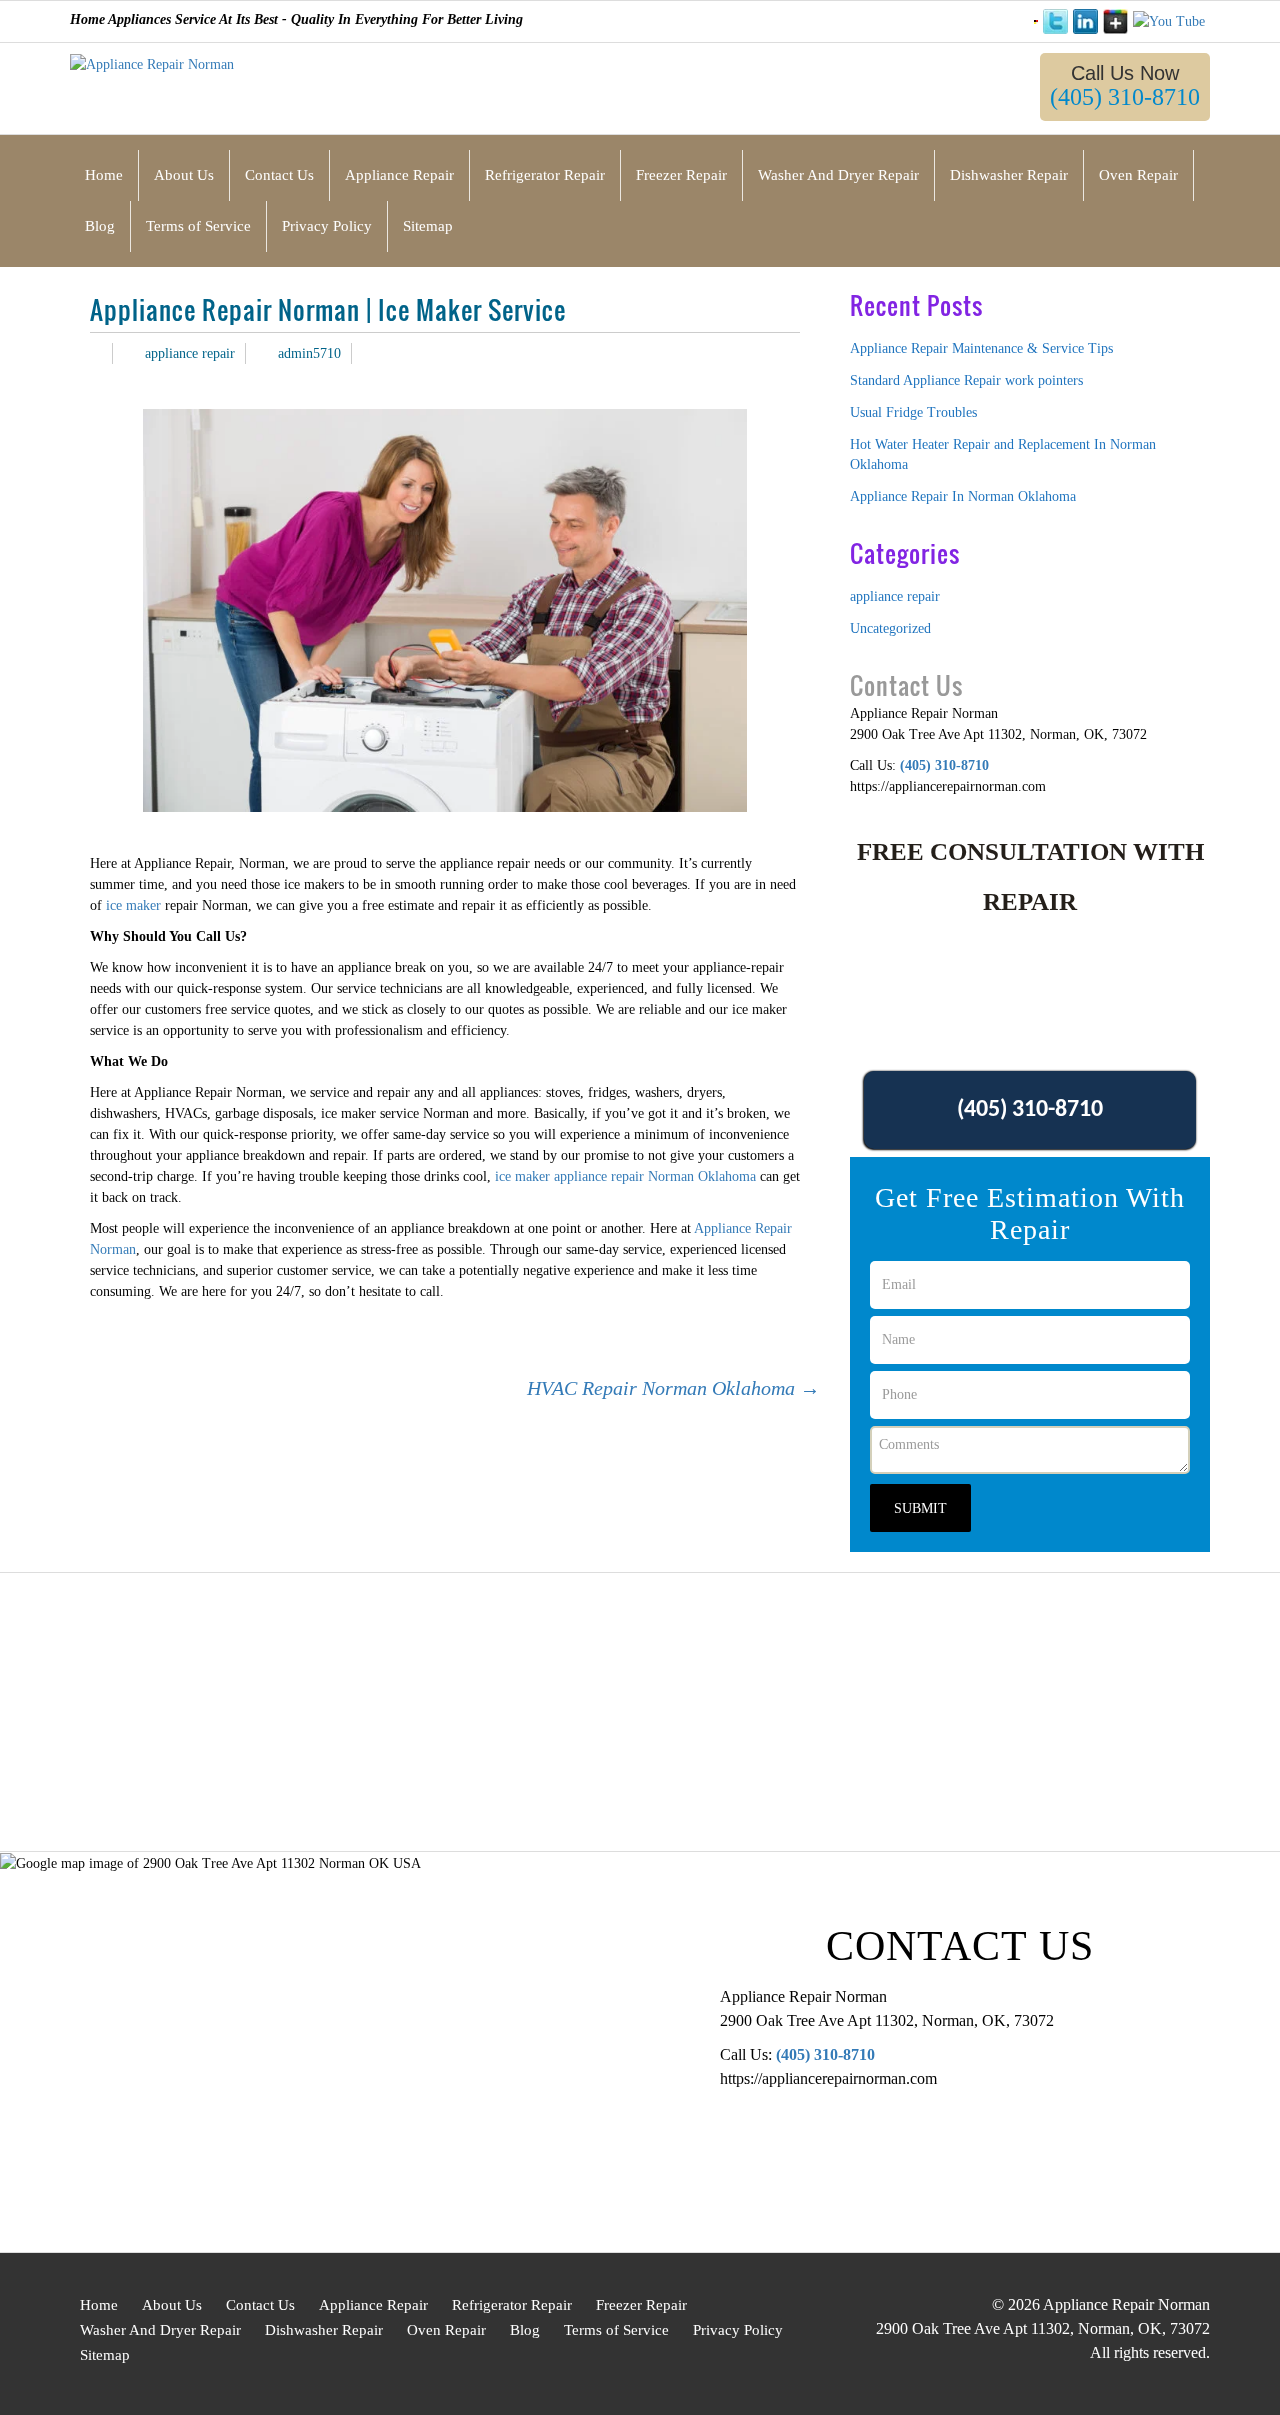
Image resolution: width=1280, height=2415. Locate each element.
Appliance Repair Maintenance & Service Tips (981, 348)
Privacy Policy (738, 2330)
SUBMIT (920, 1508)
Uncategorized (890, 628)
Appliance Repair (373, 2305)
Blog (525, 2330)
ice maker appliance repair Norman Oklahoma (623, 1176)
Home (99, 2305)
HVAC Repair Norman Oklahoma (673, 1388)
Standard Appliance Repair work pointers (966, 380)
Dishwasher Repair (324, 2330)
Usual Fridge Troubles (913, 412)
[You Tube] (1169, 21)
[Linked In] (1085, 21)
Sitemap (105, 2355)
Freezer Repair (641, 2305)
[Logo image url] (152, 63)
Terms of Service (616, 2330)
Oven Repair (446, 2330)
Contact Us (260, 2305)
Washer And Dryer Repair (160, 2330)
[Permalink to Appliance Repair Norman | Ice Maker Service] (96, 353)
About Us (172, 2305)
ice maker (131, 905)
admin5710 (309, 353)
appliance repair (190, 353)
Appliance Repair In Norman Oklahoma (963, 496)
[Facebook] (1036, 20)
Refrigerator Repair (512, 2305)
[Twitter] (1055, 21)
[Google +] (1115, 21)
